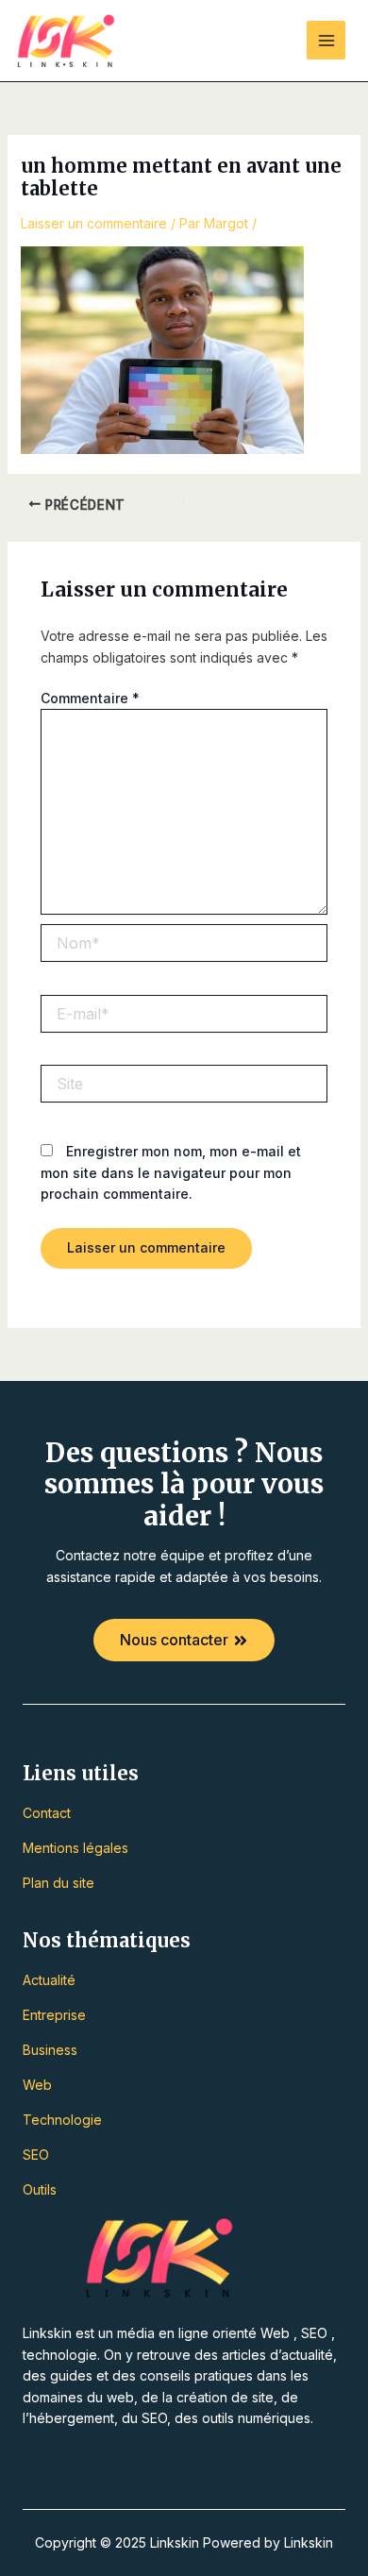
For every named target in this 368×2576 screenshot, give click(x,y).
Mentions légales (75, 1848)
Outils (40, 2189)
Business (50, 2050)
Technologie (62, 2120)
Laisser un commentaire (94, 223)
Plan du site (59, 1883)
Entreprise (54, 2015)
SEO (36, 2155)
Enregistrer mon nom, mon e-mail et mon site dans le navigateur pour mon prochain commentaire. (171, 1172)
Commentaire (90, 698)
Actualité (49, 1980)
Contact (47, 1813)
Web (37, 2085)
